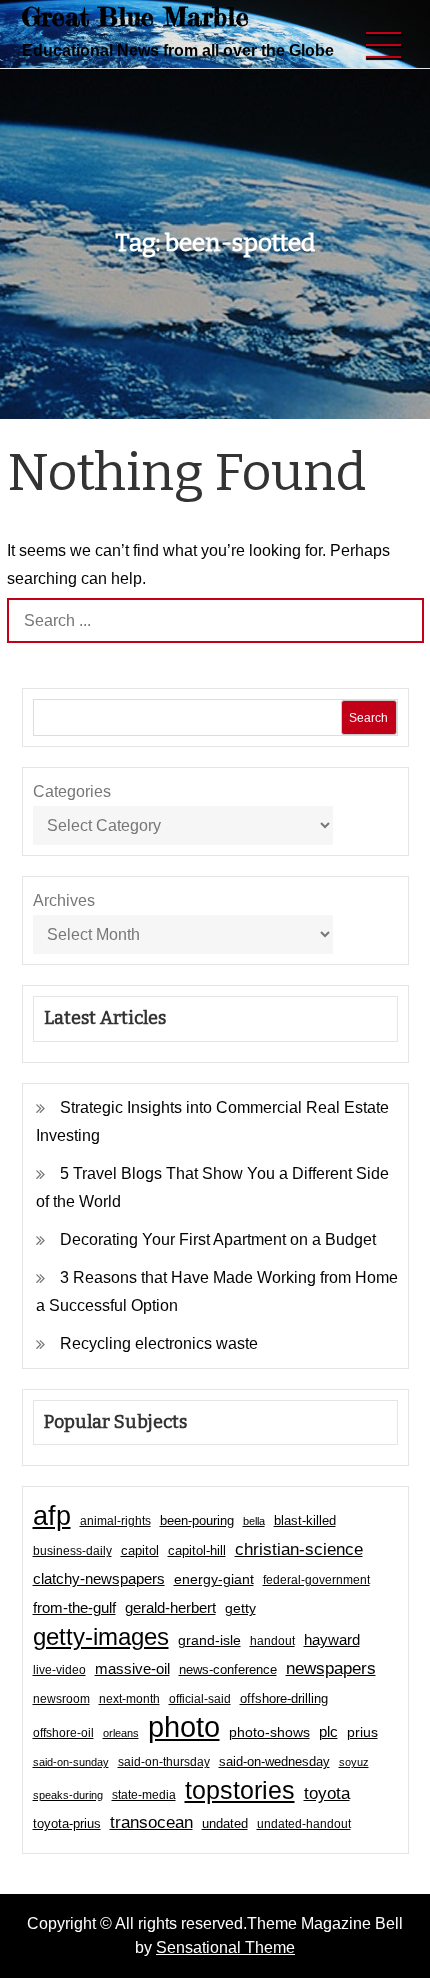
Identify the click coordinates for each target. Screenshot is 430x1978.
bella (254, 1521)
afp (52, 1516)
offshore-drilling (284, 1698)
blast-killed (305, 1520)
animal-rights (115, 1521)
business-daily (72, 1551)
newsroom (61, 1699)
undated (225, 1823)
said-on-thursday (164, 1762)
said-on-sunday (71, 1762)
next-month (129, 1699)
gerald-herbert (170, 1607)
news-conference (228, 1669)
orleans (121, 1733)
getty (240, 1608)
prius (362, 1732)
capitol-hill (197, 1550)
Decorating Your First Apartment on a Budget (218, 1239)
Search (368, 718)
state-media (144, 1795)
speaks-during (68, 1795)
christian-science (299, 1549)
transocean (151, 1822)
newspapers (331, 1668)
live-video (59, 1669)
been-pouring (197, 1520)
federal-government (316, 1580)
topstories (240, 1790)
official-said (200, 1699)
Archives (64, 900)
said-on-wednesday (274, 1761)
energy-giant (214, 1579)
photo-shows (269, 1732)
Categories (72, 791)
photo (184, 1727)
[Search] (401, 620)
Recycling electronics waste (159, 1343)
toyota (327, 1793)
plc (328, 1732)
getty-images (101, 1637)
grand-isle (209, 1640)
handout (272, 1641)
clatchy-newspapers (99, 1578)
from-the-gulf (74, 1607)
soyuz (354, 1762)
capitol (140, 1551)
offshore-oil (63, 1733)
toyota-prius (67, 1823)
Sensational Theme (225, 1947)
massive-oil (132, 1668)
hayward (332, 1639)
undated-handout (304, 1824)
